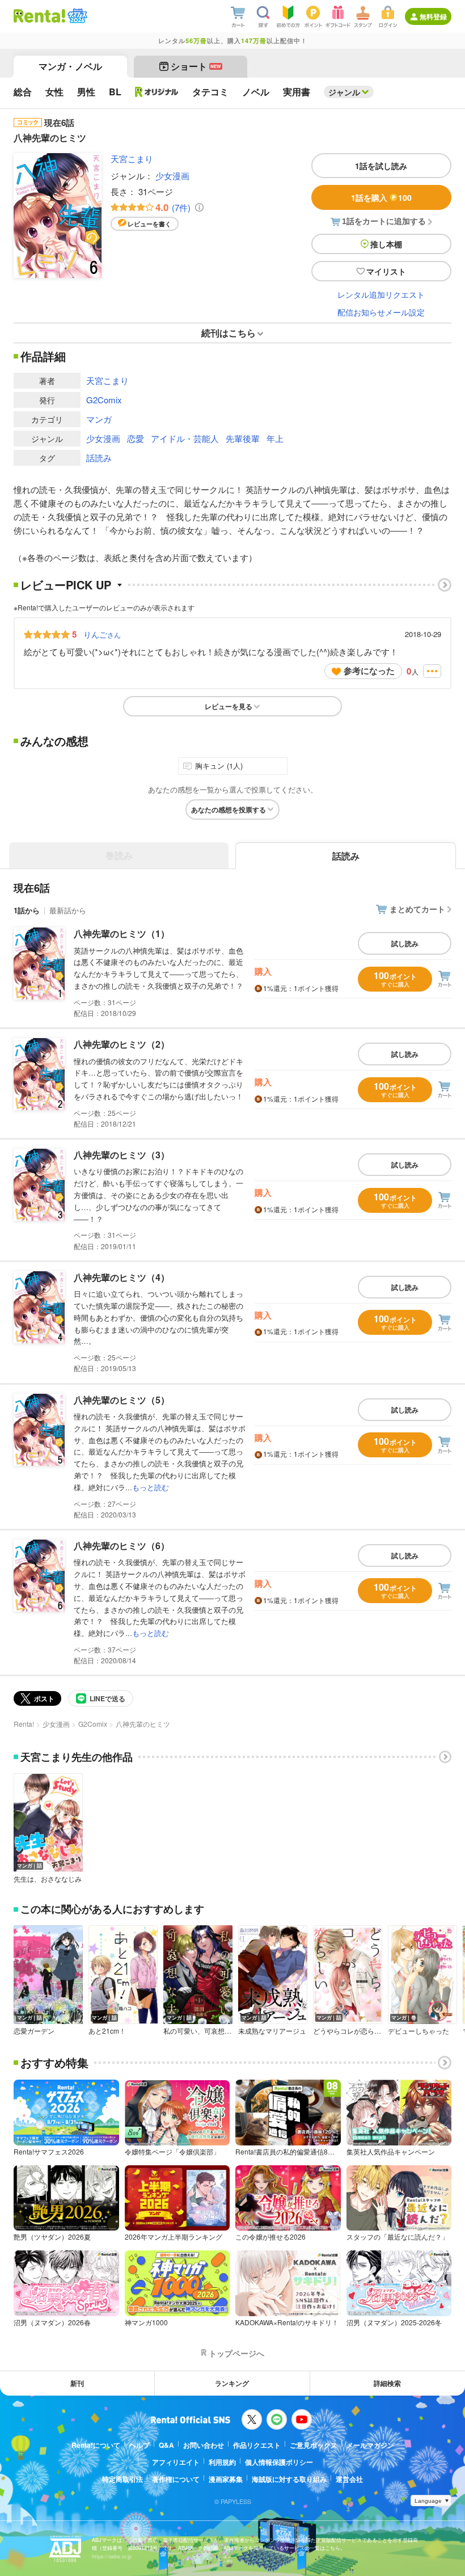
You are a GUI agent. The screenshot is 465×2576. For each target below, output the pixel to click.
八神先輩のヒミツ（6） (122, 1546)
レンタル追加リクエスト (381, 294)
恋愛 (136, 438)
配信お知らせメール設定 (381, 312)
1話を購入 (381, 197)
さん (102, 634)
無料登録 (433, 16)
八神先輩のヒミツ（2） (122, 1044)
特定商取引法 (122, 2479)
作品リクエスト (257, 2445)
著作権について (176, 2479)
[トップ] (39, 16)
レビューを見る (229, 706)
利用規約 (222, 2462)
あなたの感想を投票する (229, 810)
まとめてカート (417, 909)
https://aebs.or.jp (112, 2556)
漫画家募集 (226, 2479)
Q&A (166, 2445)
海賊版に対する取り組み (289, 2479)
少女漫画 (172, 176)
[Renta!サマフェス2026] (76, 16)
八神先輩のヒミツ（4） (122, 1277)
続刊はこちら (229, 333)
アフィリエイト (176, 2462)
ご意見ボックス (314, 2445)
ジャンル (344, 92)
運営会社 (349, 2479)
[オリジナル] (157, 92)
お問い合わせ (204, 2445)
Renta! (24, 1724)
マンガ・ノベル (70, 66)
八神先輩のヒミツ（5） (122, 1400)
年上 (275, 438)
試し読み (405, 943)
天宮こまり (132, 159)
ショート (196, 66)
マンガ (99, 419)
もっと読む (151, 1487)
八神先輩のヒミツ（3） (122, 1155)
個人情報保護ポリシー (279, 2462)
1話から (27, 910)
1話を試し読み (381, 166)
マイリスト (386, 271)
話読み (99, 458)
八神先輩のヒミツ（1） (122, 933)
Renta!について (96, 2445)
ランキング (232, 2383)
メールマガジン (370, 2445)
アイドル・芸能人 (185, 438)
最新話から (68, 910)
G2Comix (104, 400)
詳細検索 (387, 2383)
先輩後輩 (243, 438)
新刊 (77, 2383)
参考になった (369, 671)
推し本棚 (386, 244)
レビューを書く (149, 224)
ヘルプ (139, 2445)
